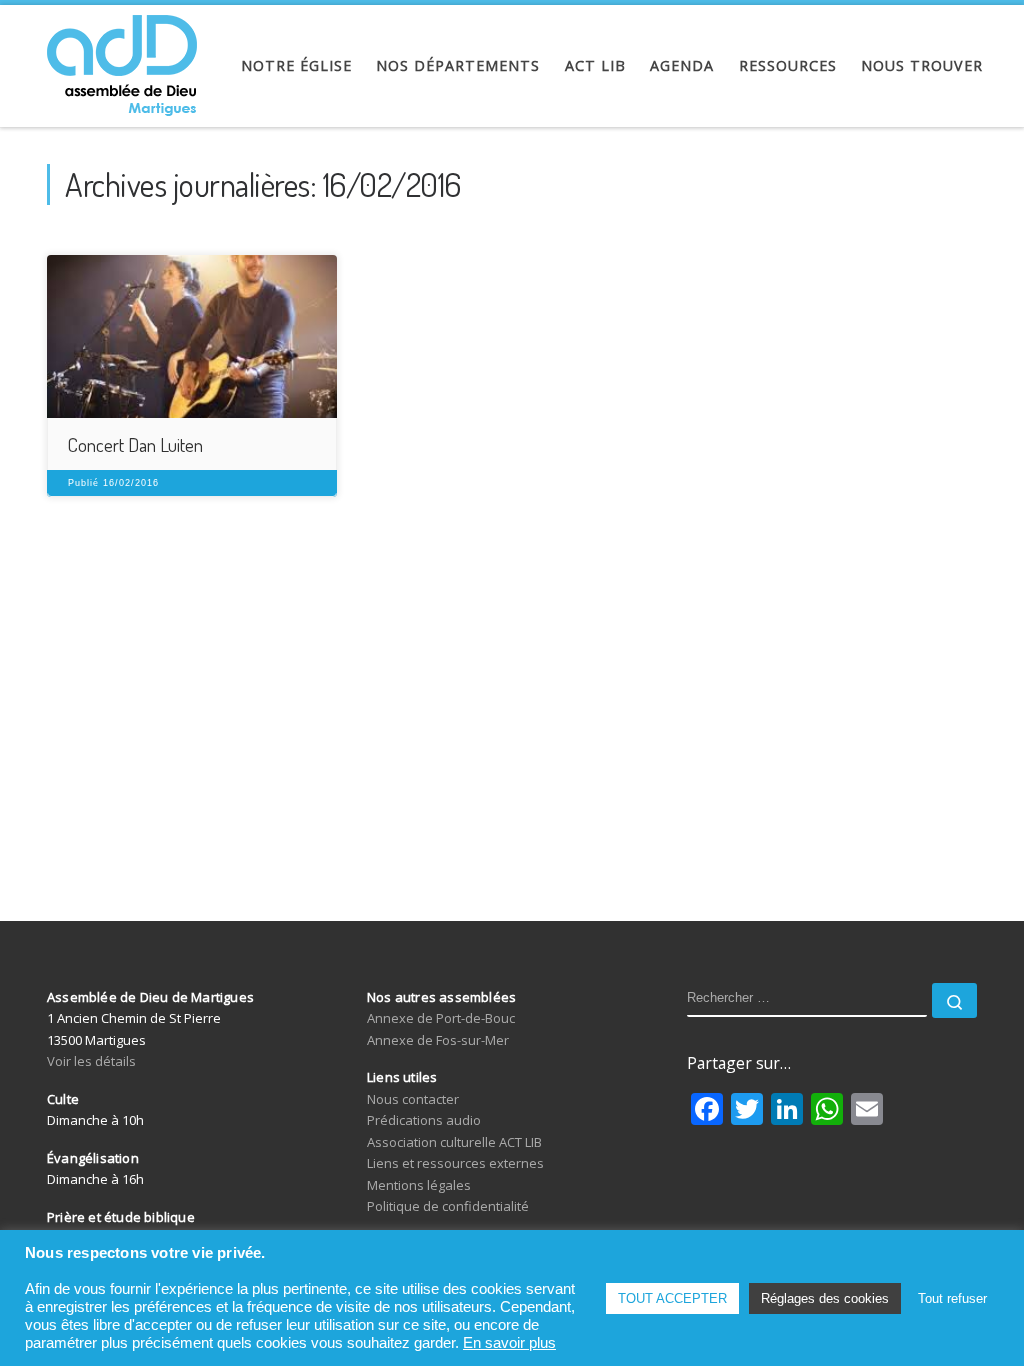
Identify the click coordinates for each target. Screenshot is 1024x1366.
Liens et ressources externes (455, 1163)
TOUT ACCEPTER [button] (672, 1298)
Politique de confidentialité (448, 1206)
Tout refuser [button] (952, 1298)
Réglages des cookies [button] (825, 1298)
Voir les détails (91, 1061)
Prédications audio (424, 1120)
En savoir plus (509, 1343)
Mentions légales (419, 1185)
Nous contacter (413, 1099)
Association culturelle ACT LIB (454, 1142)
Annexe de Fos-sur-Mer (438, 1040)
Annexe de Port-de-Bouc (441, 1018)
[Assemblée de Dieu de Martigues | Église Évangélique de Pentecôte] (122, 60)
